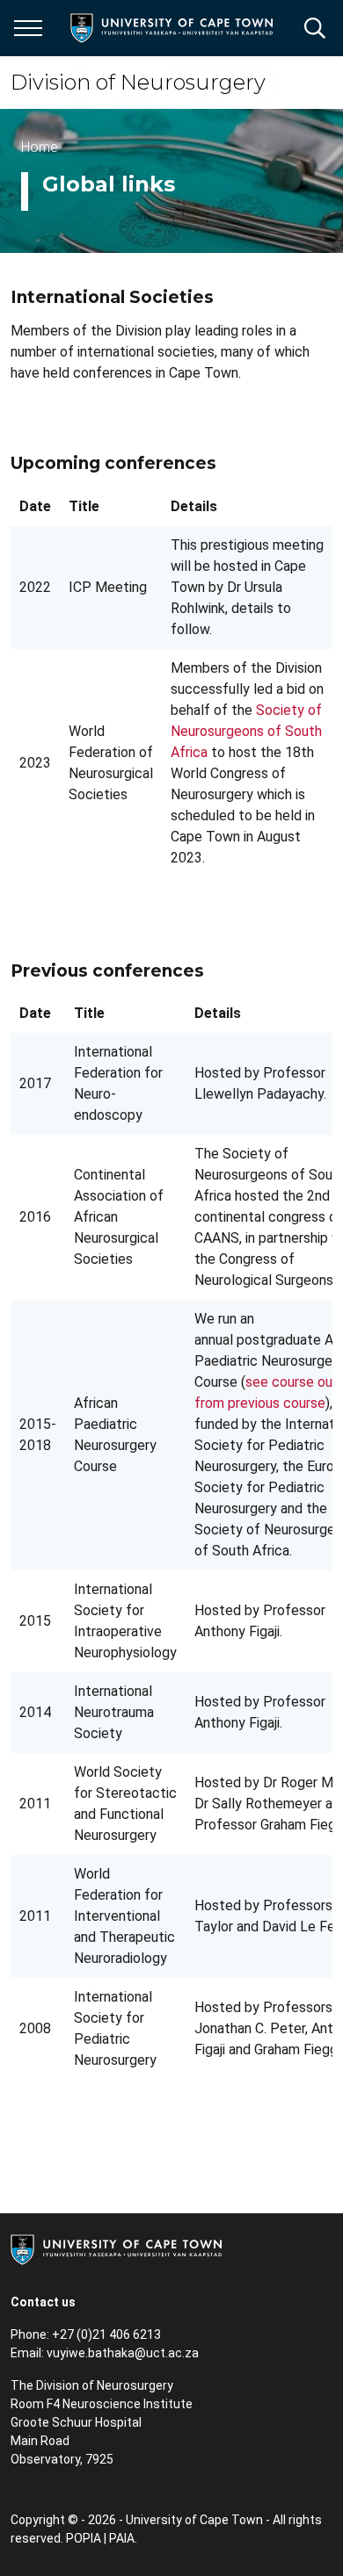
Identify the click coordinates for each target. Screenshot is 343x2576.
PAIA (122, 2538)
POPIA (84, 2538)
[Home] (116, 2248)
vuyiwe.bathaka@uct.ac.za (123, 2353)
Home (40, 147)
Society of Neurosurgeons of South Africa (246, 731)
